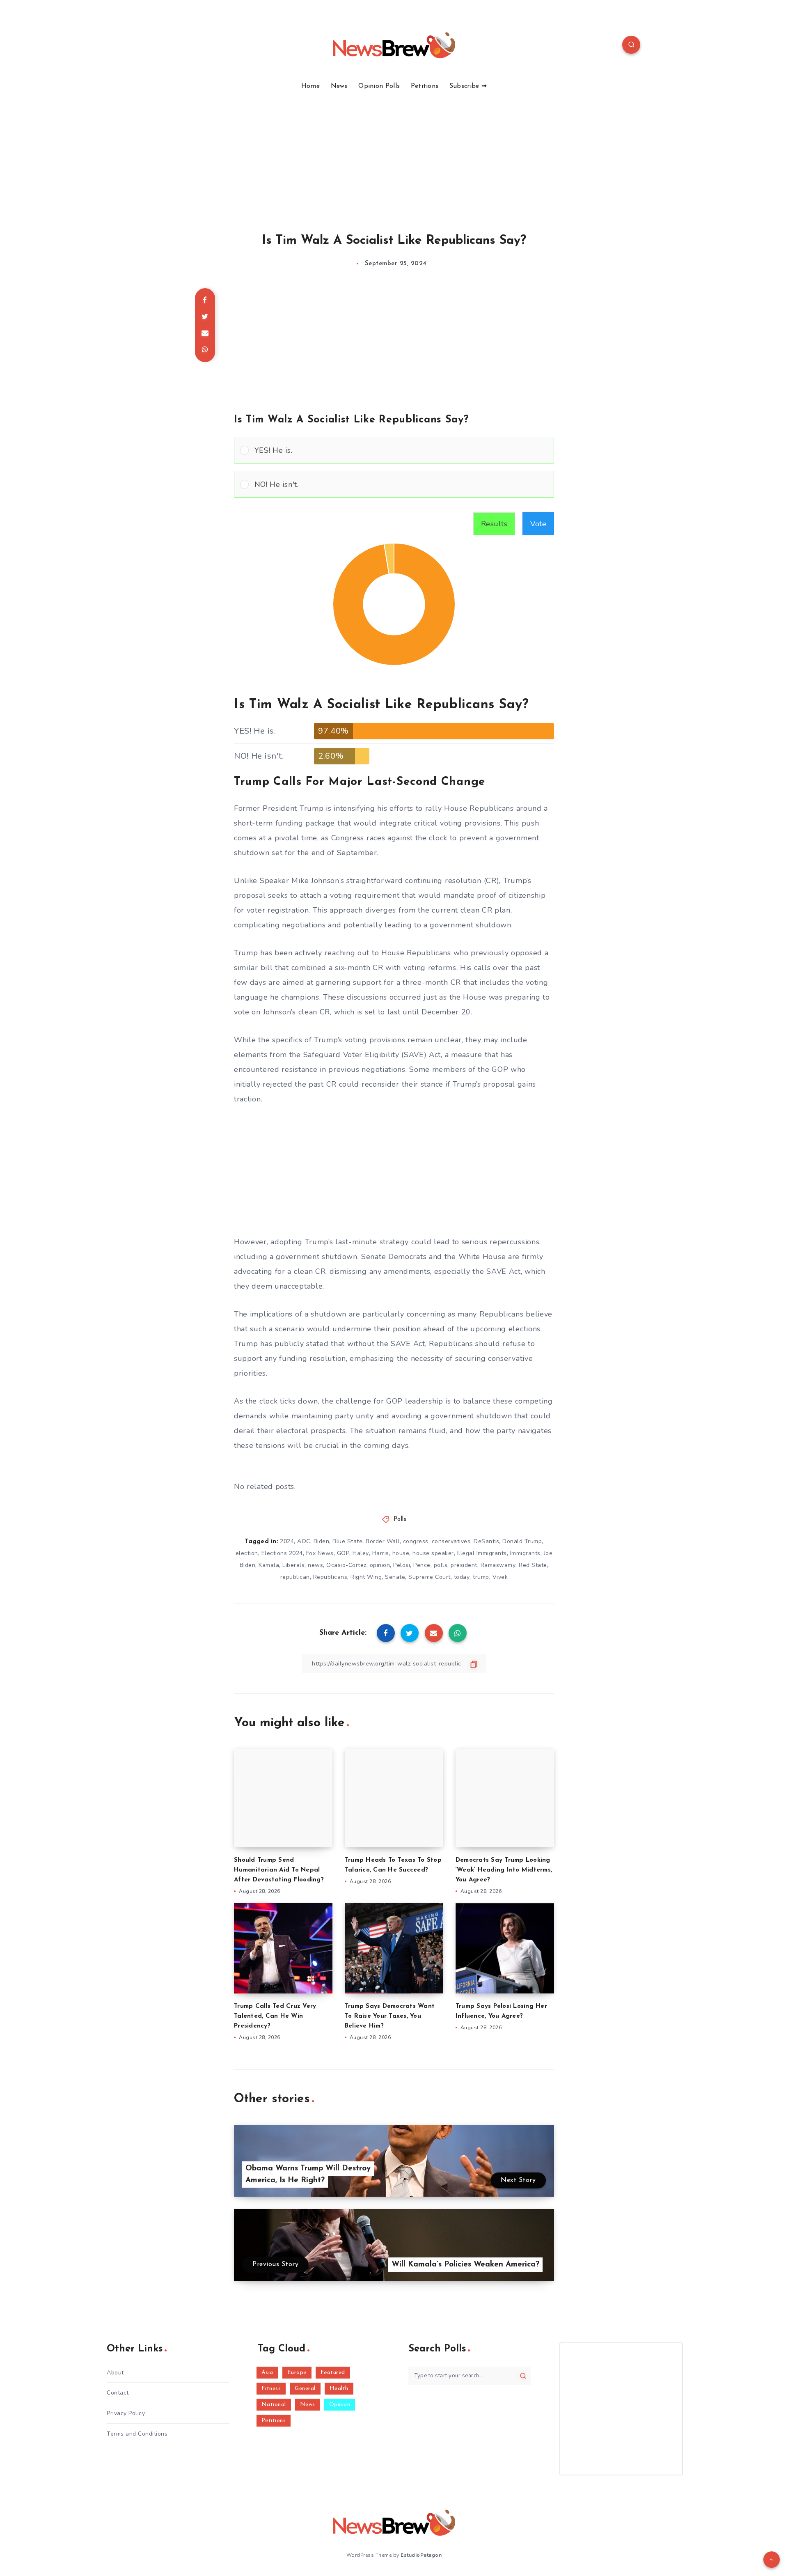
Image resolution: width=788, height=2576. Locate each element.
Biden (322, 1541)
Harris (381, 1553)
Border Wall (383, 1541)
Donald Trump (522, 1541)
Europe (297, 2373)
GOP (343, 1553)
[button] (401, 450)
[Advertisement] (394, 152)
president (464, 1565)
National (274, 2405)
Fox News (320, 1553)
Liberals (293, 1565)
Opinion (340, 2405)
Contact (118, 2393)
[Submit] (523, 2376)
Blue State (347, 1541)
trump (481, 1577)
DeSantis (486, 1541)
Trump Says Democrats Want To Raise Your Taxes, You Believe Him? (390, 2016)
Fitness (271, 2389)
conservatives (451, 1541)
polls (441, 1565)
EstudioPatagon (421, 2555)
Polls (400, 1520)
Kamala (269, 1565)
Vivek (500, 1577)
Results (494, 524)
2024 (287, 1541)
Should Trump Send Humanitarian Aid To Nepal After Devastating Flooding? (279, 1870)
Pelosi (402, 1565)
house (401, 1553)
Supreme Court (430, 1577)
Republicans (330, 1577)
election (247, 1553)
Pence (422, 1565)
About (115, 2373)
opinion (380, 1565)
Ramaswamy (498, 1565)
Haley (361, 1553)
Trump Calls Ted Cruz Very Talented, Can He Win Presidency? (275, 2016)
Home (310, 86)
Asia (267, 2373)
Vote (538, 524)
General (305, 2389)
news (315, 1565)
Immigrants (525, 1553)
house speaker (433, 1553)
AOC (304, 1541)
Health (339, 2389)
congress (416, 1541)
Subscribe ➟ (468, 86)
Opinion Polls (379, 86)
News (339, 86)
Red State (533, 1565)
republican (295, 1577)
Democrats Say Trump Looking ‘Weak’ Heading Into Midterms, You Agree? (504, 1870)
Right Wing (366, 1577)
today (462, 1577)
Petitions (425, 86)
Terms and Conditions (137, 2434)
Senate (395, 1577)
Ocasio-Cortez (346, 1565)
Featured (333, 2373)
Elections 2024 (282, 1553)
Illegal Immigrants (482, 1553)
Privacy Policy (126, 2413)
